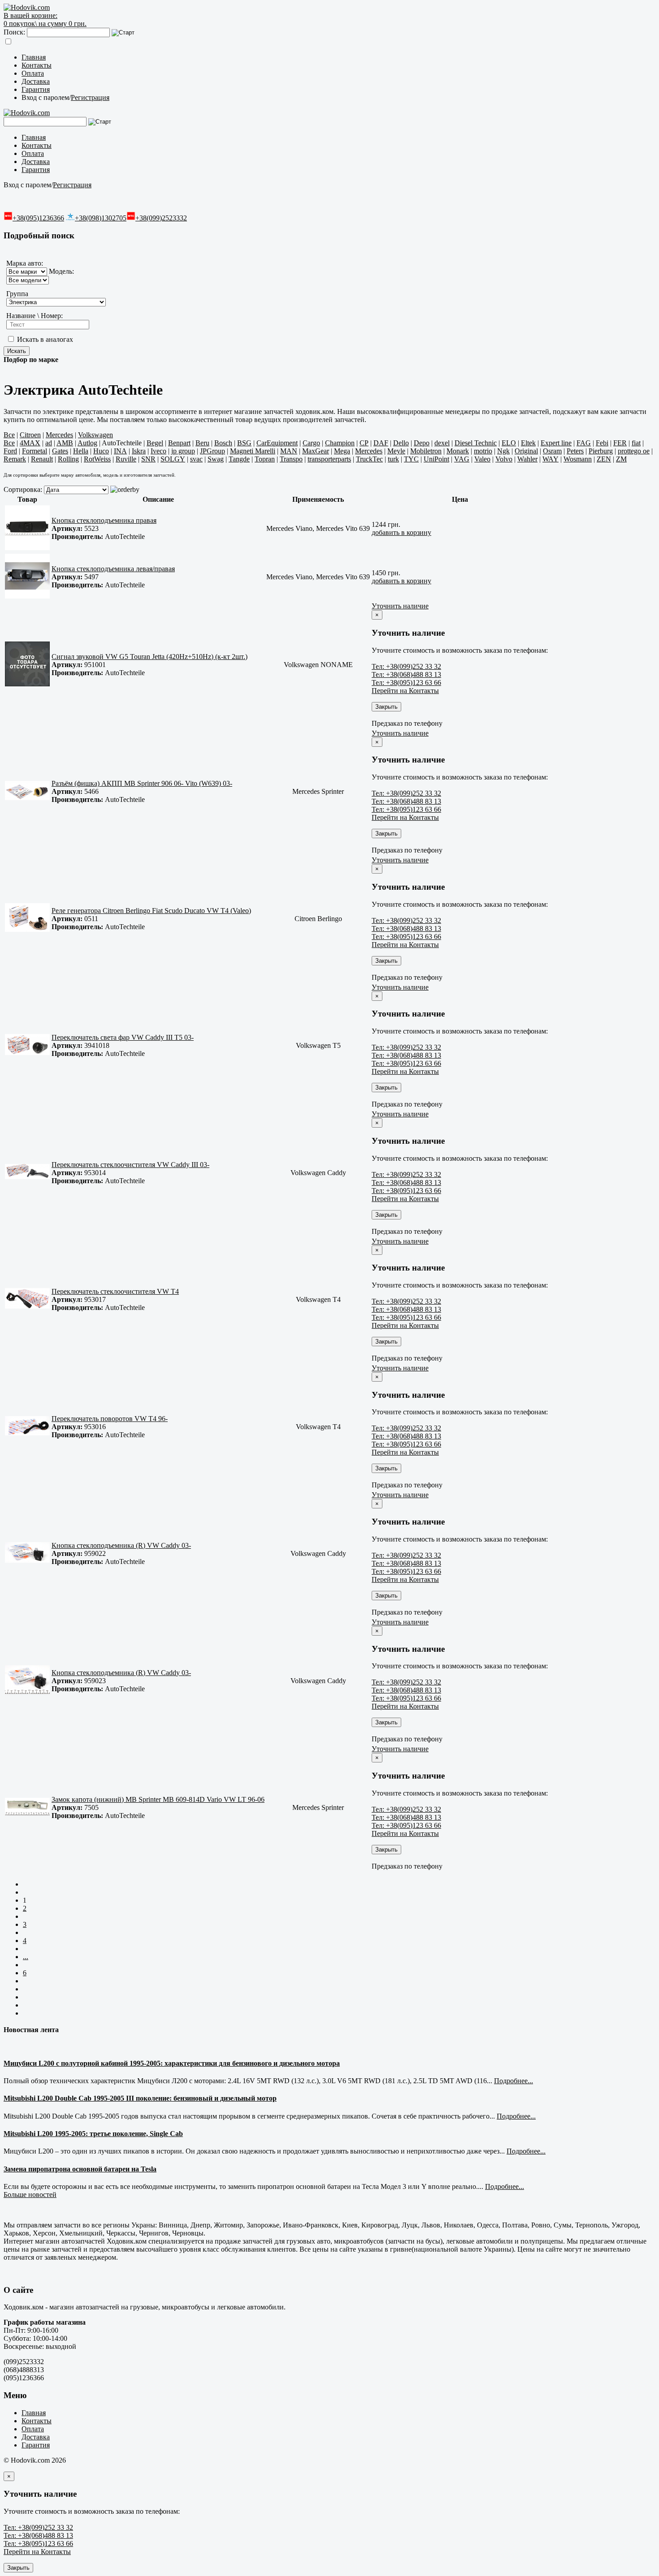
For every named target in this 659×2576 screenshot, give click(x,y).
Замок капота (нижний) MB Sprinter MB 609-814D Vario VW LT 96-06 (158, 1799)
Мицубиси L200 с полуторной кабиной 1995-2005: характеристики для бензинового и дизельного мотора (172, 2063)
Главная (34, 57)
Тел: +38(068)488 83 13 (406, 674)
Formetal (35, 451)
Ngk (503, 451)
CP (364, 443)
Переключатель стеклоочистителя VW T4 (115, 1291)
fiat (636, 443)
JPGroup (212, 451)
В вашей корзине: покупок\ (45, 19)
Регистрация (90, 97)
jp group (183, 451)
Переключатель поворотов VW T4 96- (110, 1419)
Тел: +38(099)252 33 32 (406, 666)
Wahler (527, 459)
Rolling (68, 459)
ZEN (604, 459)
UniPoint (436, 459)
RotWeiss (97, 459)
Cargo (311, 443)
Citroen (30, 435)
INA (120, 451)
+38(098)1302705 (101, 218)
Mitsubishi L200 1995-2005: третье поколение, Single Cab (93, 2134)
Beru (202, 443)
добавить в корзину (401, 532)
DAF (381, 443)
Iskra (139, 451)
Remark (15, 459)
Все (9, 435)
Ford (10, 451)
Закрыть (386, 707)
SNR (148, 459)
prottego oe (634, 451)
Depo (422, 443)
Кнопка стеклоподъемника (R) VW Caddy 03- (121, 1545)
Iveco (158, 451)
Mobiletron (426, 451)
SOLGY (173, 459)
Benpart (179, 443)
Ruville (126, 459)
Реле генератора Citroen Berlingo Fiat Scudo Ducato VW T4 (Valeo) (151, 911)
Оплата (33, 73)
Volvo (504, 459)
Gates (60, 451)
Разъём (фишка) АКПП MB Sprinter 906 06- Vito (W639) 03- (142, 783)
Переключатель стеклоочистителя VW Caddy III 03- (130, 1165)
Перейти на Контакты (405, 691)
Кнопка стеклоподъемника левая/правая (113, 569)
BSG (244, 443)
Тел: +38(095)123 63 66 (406, 683)
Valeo (482, 459)
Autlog (87, 443)
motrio (483, 451)
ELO (509, 443)
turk (393, 459)
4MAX (30, 443)
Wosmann (578, 459)
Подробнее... (514, 2081)
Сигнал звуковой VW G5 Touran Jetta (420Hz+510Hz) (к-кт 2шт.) (150, 657)
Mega (342, 451)
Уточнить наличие (400, 606)
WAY (551, 459)
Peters (575, 451)
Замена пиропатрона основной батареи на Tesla (80, 2169)
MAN (289, 451)
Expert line (556, 443)
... (26, 1957)
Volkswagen (95, 435)
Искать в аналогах (44, 339)
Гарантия (36, 89)
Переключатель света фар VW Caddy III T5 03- (123, 1037)
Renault (42, 459)
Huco (101, 451)
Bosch (223, 443)
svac (196, 459)
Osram (552, 451)
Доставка (36, 81)
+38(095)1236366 (38, 218)
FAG (584, 443)
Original (526, 451)
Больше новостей (30, 2195)
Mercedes (59, 435)
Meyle (396, 451)
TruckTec (369, 459)
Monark (458, 451)
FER (620, 443)
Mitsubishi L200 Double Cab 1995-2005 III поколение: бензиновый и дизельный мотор (140, 2098)
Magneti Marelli (253, 451)
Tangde (239, 459)
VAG (462, 459)
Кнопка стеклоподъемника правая (104, 520)
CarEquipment (277, 443)
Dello (401, 443)
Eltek (528, 443)
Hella (81, 451)
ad (49, 443)
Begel (155, 443)
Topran (265, 459)
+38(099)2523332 (161, 218)
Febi (602, 443)
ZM (621, 459)
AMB (65, 443)
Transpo (291, 459)
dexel (442, 443)
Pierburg (601, 451)
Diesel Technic (476, 443)
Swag (216, 459)
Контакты (37, 65)
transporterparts (329, 459)
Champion (340, 443)
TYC (411, 459)
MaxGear (316, 451)
